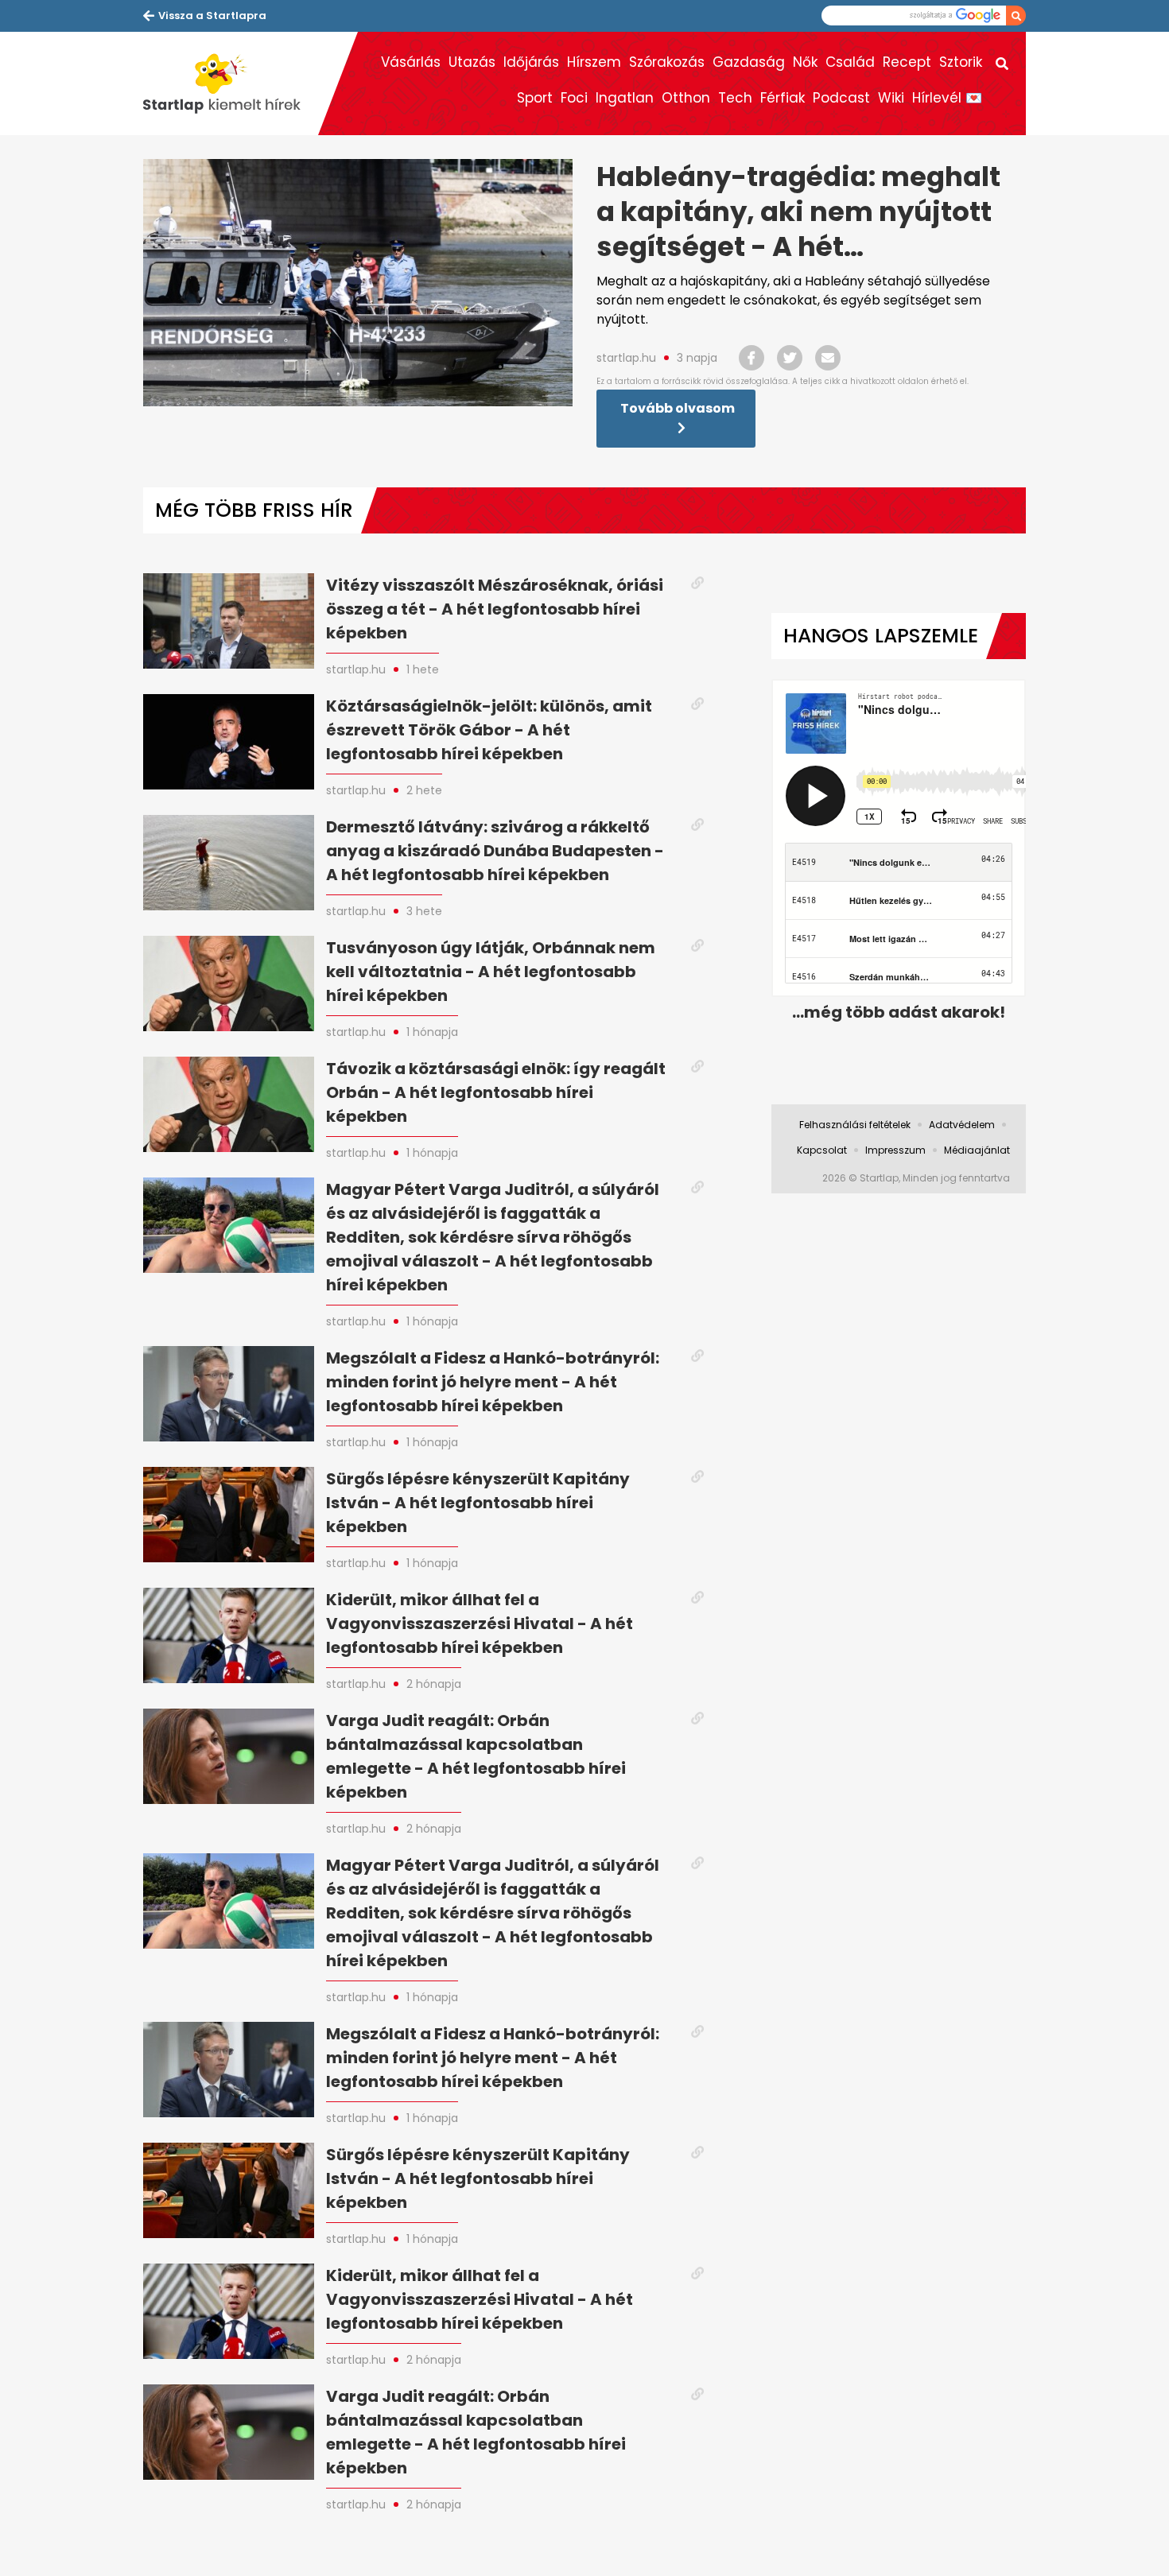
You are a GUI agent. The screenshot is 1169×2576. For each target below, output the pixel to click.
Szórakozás (667, 62)
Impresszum (895, 1150)
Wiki (891, 98)
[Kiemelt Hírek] (231, 83)
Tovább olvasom (678, 408)
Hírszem (594, 62)
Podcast (841, 98)
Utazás (472, 62)
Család (850, 62)
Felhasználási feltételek (855, 1125)
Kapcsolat (822, 1150)
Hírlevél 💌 (947, 98)
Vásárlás (411, 62)
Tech (735, 98)
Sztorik (961, 62)
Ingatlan (625, 98)
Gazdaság (749, 62)
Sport (535, 98)
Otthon (686, 98)
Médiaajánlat (977, 1150)
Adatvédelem (962, 1125)
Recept (907, 62)
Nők (805, 62)
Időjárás (531, 62)
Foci (574, 98)
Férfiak (783, 98)
